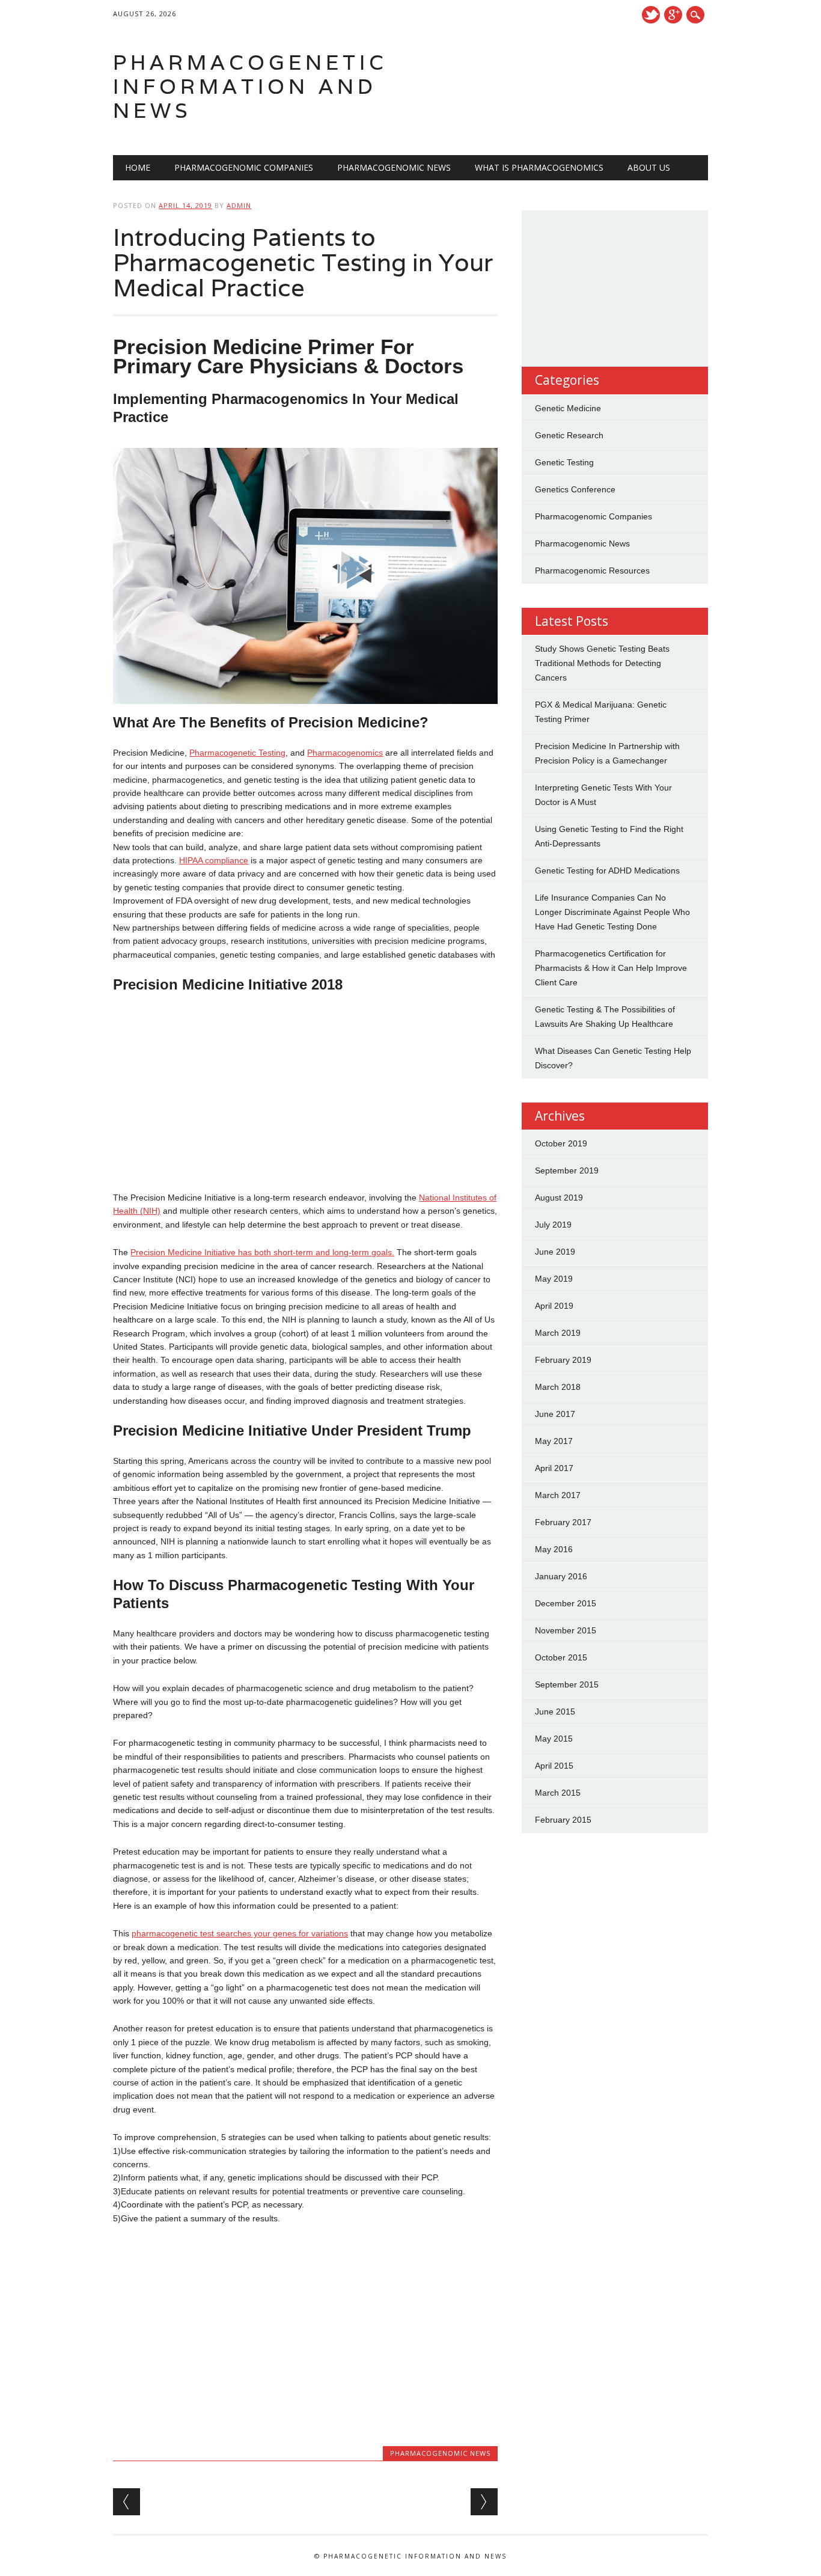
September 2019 (567, 1170)
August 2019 (559, 1198)
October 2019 (561, 1143)
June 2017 (555, 1414)
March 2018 (558, 1387)
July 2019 (553, 1225)
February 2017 (563, 1522)
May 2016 (554, 1549)
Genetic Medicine (568, 408)
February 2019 (563, 1360)
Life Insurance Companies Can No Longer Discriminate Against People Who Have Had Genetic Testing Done (612, 912)
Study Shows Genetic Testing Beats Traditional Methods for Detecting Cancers (602, 663)
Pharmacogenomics (345, 753)
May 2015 (554, 1739)
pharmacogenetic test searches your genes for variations (240, 1933)
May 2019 (554, 1279)
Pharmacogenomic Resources (592, 571)
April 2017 (554, 1468)
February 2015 (563, 1820)
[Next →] (484, 2502)
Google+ (673, 15)
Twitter (651, 15)
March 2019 (558, 1333)
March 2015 (558, 1793)
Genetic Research (569, 435)
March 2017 (558, 1495)
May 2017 (554, 1441)
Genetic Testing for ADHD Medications (607, 870)
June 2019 (555, 1252)
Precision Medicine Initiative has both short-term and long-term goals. (262, 1252)
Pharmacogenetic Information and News (250, 86)
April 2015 (554, 1766)
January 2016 (561, 1576)
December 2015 (566, 1603)
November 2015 (566, 1630)
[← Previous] (127, 2502)
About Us (649, 167)
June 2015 (555, 1712)
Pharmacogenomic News (394, 167)
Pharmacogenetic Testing (237, 753)
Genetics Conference (575, 489)
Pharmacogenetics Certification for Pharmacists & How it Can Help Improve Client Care (611, 968)
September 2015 (567, 1684)
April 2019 (554, 1306)
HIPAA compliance (214, 860)
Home (138, 167)
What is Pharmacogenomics (539, 167)
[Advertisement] (305, 1092)
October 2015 (561, 1657)
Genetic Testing (564, 462)
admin (239, 205)
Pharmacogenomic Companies (244, 167)
